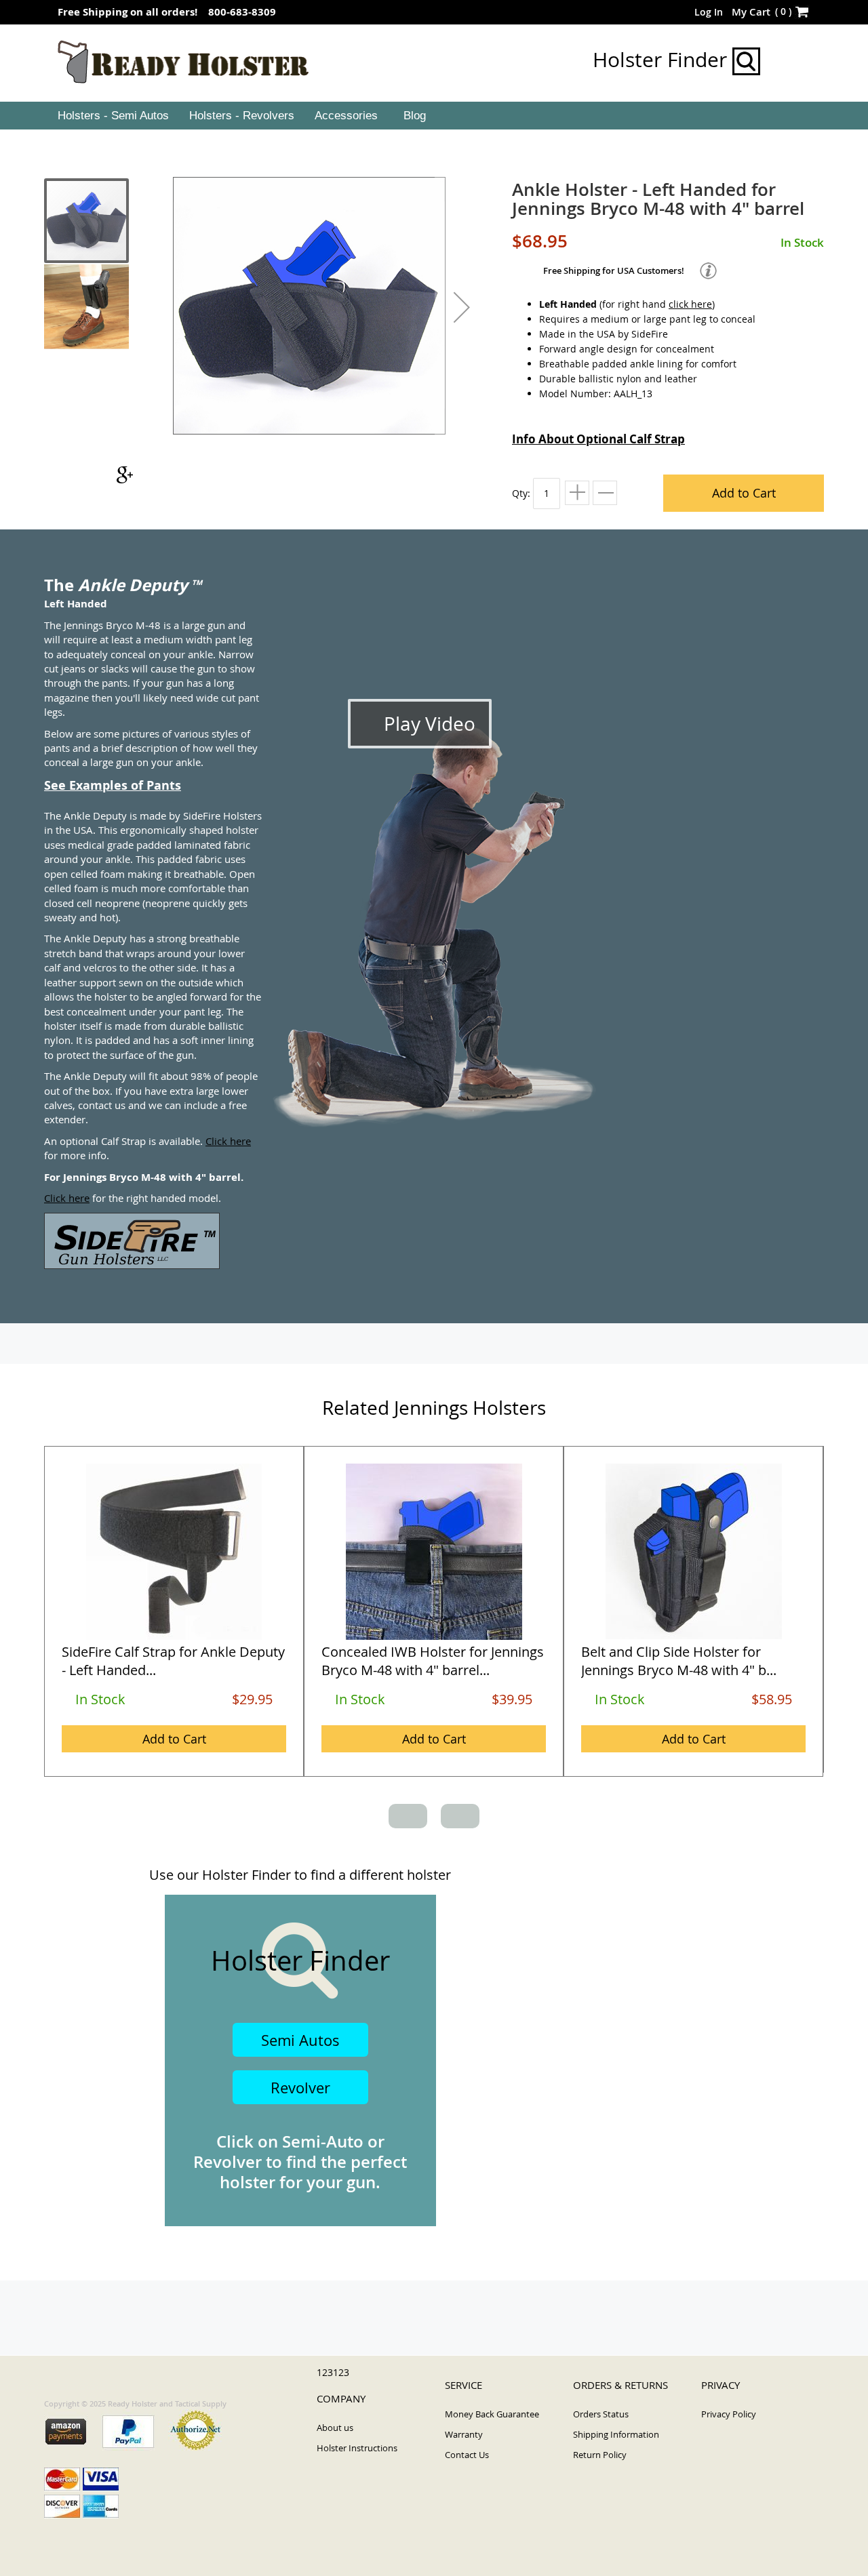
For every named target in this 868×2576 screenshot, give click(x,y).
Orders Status (601, 2414)
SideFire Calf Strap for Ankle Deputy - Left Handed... (173, 1661)
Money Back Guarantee (492, 2414)
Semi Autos (300, 2040)
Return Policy (600, 2455)
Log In (709, 12)
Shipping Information (616, 2434)
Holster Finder (663, 60)
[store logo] (183, 62)
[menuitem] (112, 116)
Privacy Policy (729, 2414)
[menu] (434, 116)
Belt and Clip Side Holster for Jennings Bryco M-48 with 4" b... (679, 1661)
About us (335, 2428)
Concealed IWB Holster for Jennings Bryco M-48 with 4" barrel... (433, 1661)
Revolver (300, 2088)
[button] (462, 307)
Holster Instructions (357, 2448)
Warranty (464, 2434)
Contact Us (467, 2455)
